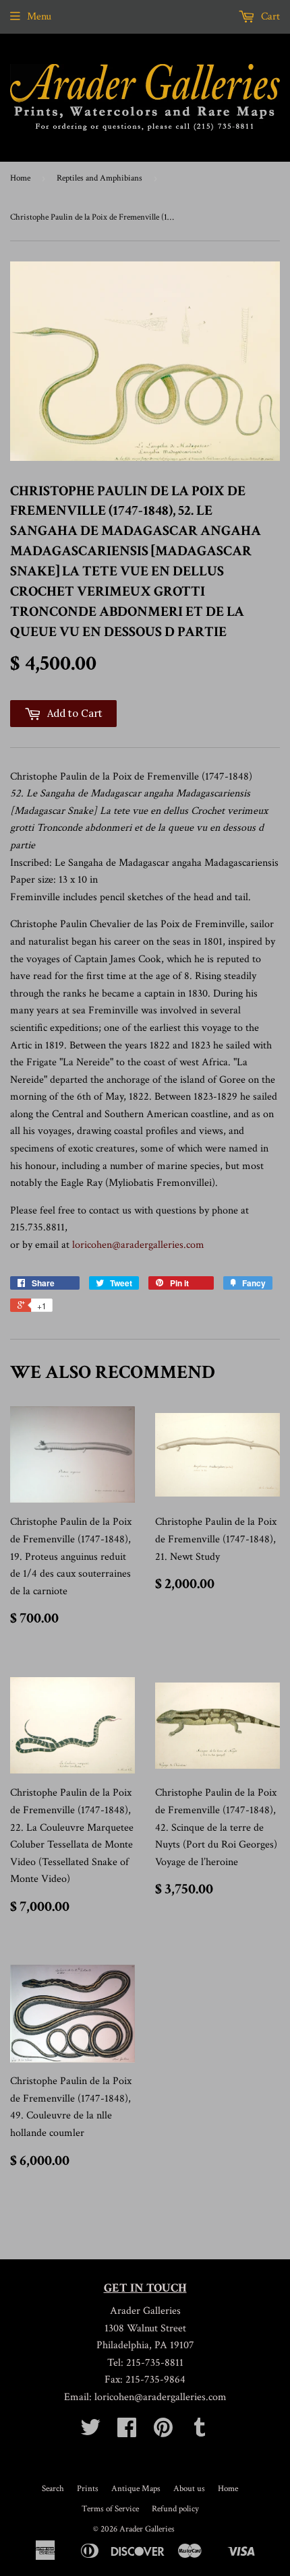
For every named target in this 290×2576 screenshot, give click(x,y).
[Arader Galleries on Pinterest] (163, 2432)
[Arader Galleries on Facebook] (127, 2432)
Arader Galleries (147, 2529)
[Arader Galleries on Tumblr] (200, 2432)
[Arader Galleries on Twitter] (90, 2432)
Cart (269, 17)
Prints (88, 2489)
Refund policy (175, 2509)
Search (53, 2489)
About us (189, 2489)
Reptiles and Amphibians (99, 178)
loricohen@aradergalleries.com (138, 1245)
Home (20, 178)
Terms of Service (110, 2509)
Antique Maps (136, 2489)
